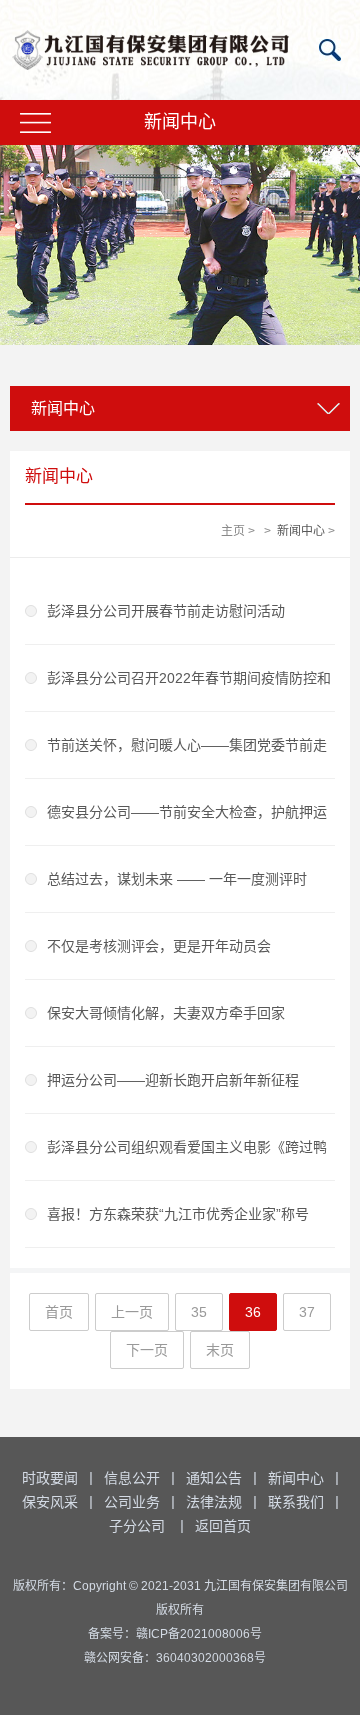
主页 (233, 531)
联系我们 (296, 1502)
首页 (59, 1312)
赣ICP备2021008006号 (199, 1634)
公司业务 (132, 1502)
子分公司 (137, 1526)
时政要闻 (50, 1478)
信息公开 (132, 1478)
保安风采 (50, 1502)
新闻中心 (301, 531)
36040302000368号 (211, 1658)
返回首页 (223, 1526)
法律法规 (214, 1502)
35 (199, 1312)
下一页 (147, 1350)
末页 (220, 1350)
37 (307, 1312)
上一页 (132, 1312)
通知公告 (214, 1478)
